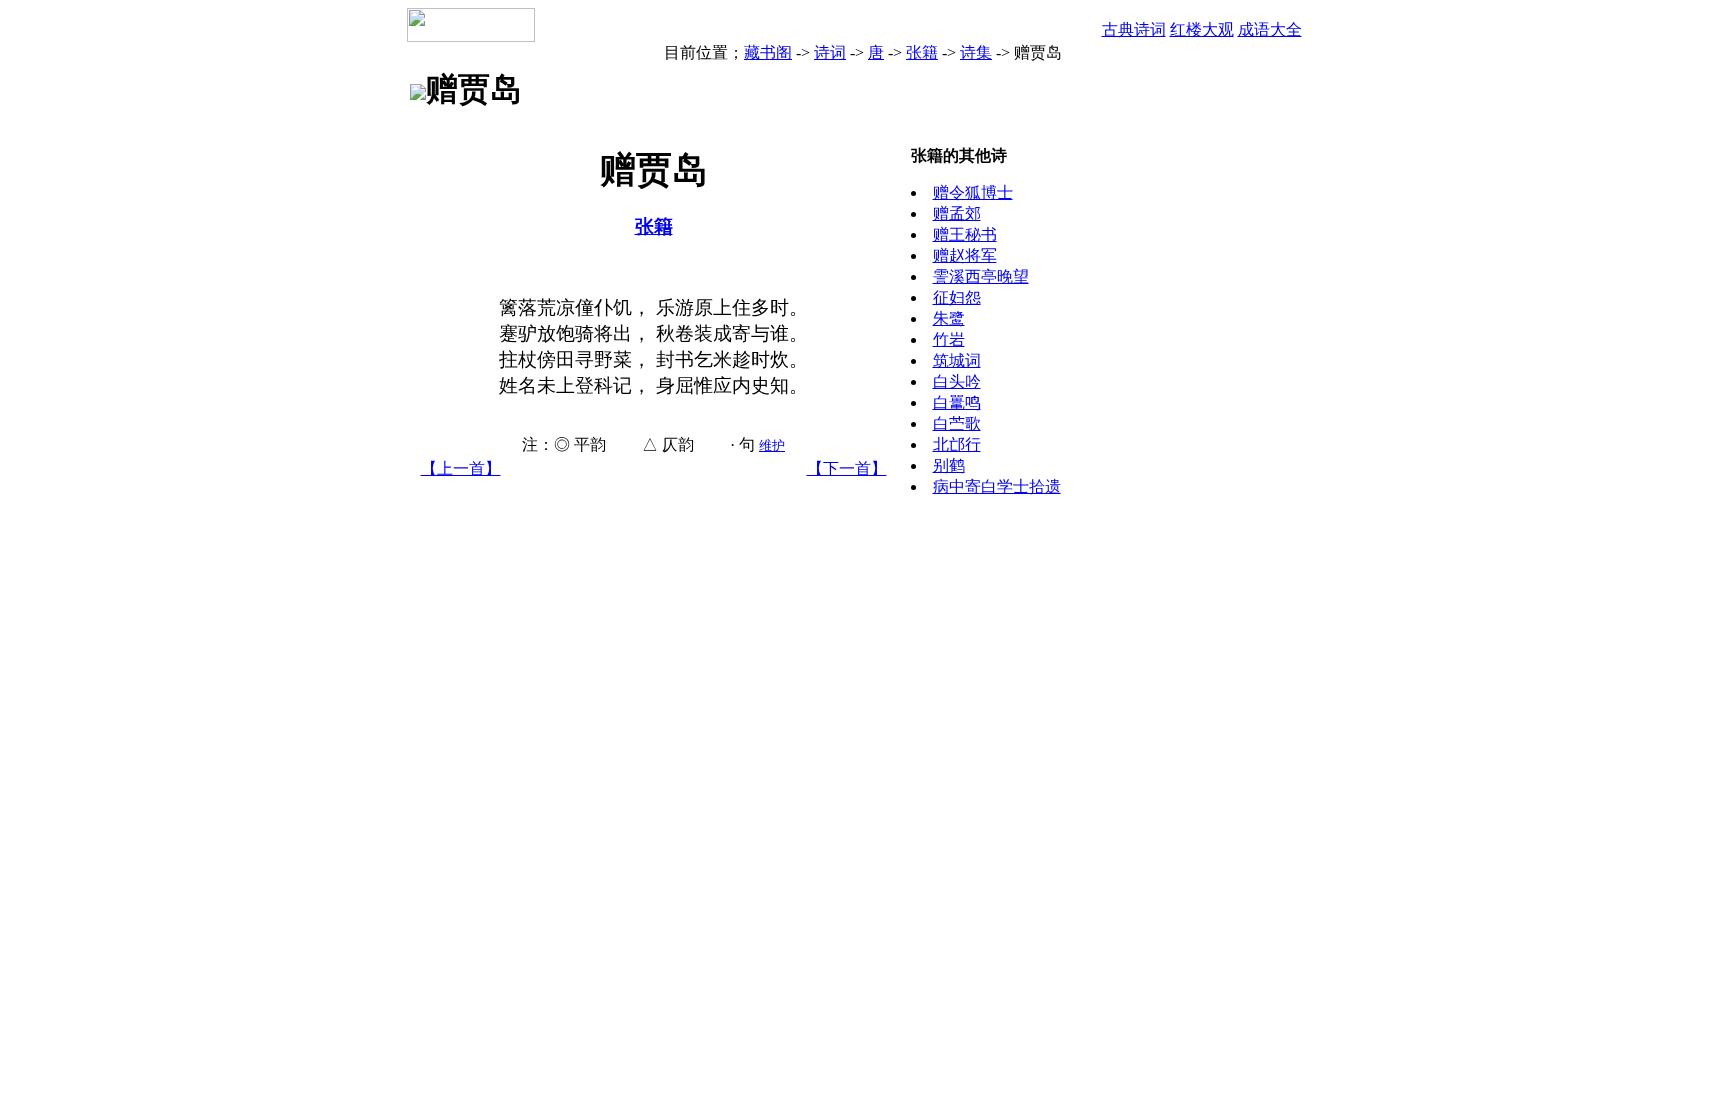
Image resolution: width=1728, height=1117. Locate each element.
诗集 (976, 52)
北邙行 (957, 444)
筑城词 (957, 360)
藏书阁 (768, 52)
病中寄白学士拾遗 (997, 486)
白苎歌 (957, 423)
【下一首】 (847, 468)
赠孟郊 (957, 213)
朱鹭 (949, 318)
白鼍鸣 (957, 402)
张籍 (922, 52)
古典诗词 (1134, 29)
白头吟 (957, 381)
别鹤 (949, 465)
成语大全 (1270, 29)
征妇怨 (957, 297)
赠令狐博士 (973, 192)
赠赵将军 (965, 255)
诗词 (830, 52)
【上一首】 (461, 468)
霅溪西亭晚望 (981, 276)
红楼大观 (1202, 29)
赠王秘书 (965, 234)
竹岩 (949, 339)
